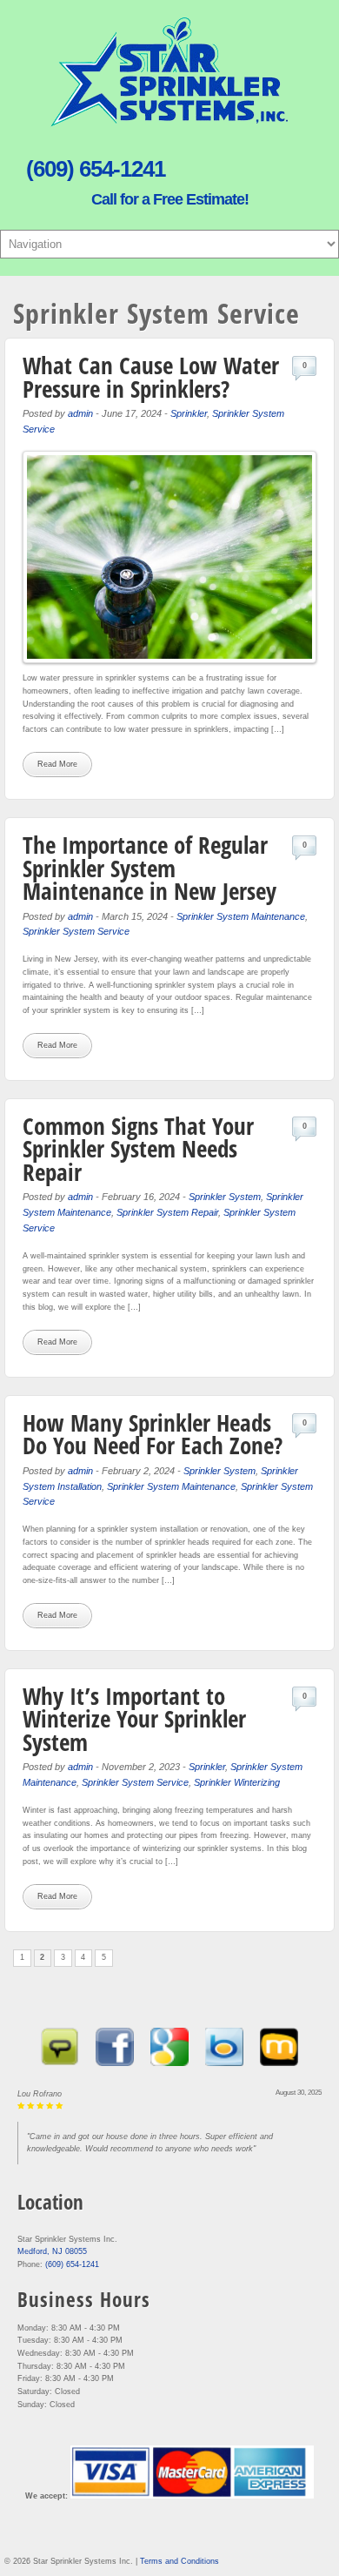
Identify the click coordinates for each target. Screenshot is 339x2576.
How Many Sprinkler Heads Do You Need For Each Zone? (153, 1434)
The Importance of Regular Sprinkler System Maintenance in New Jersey (150, 868)
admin (80, 413)
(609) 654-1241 (72, 2264)
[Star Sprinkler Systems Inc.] (169, 123)
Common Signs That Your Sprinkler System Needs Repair (138, 1149)
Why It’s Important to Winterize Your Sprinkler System (134, 1719)
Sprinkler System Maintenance (241, 916)
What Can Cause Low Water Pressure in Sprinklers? (151, 377)
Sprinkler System (225, 1197)
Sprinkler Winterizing (237, 1782)
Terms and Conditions (179, 2561)
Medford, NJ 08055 (52, 2251)
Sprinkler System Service (76, 931)
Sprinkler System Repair (167, 1212)
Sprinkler (189, 413)
